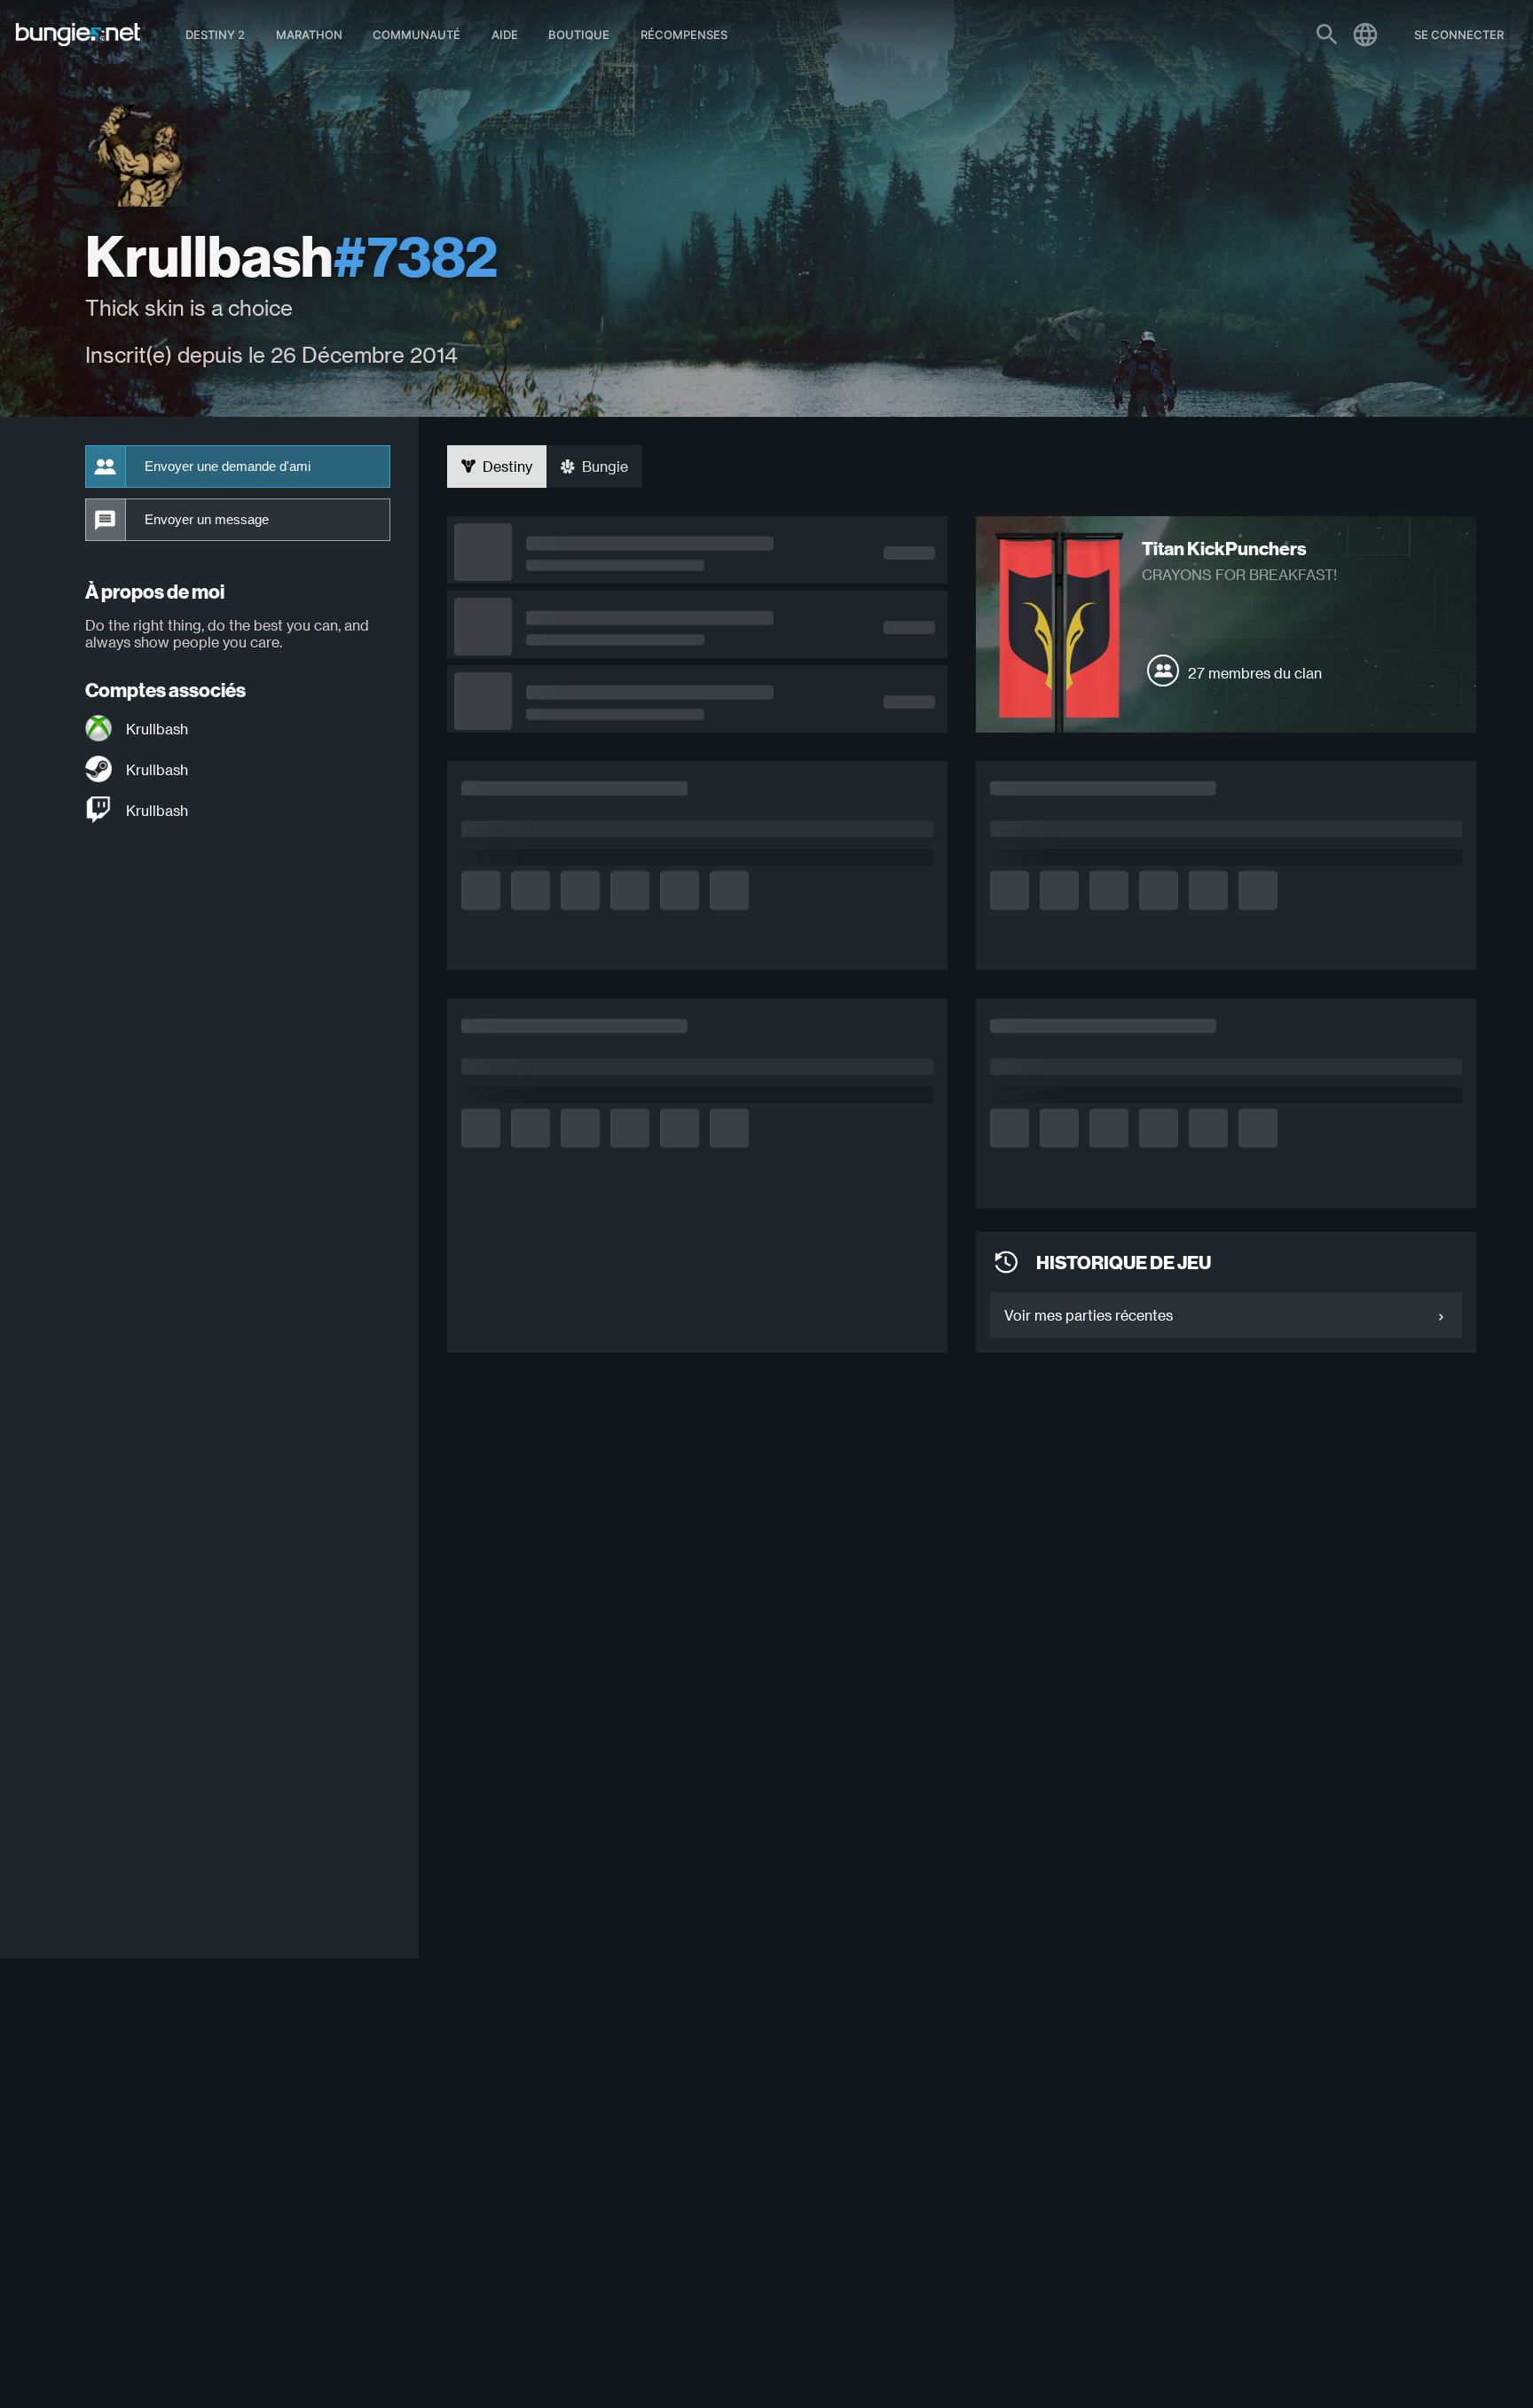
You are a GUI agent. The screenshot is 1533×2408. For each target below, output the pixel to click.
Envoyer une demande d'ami (228, 467)
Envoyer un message (207, 520)
